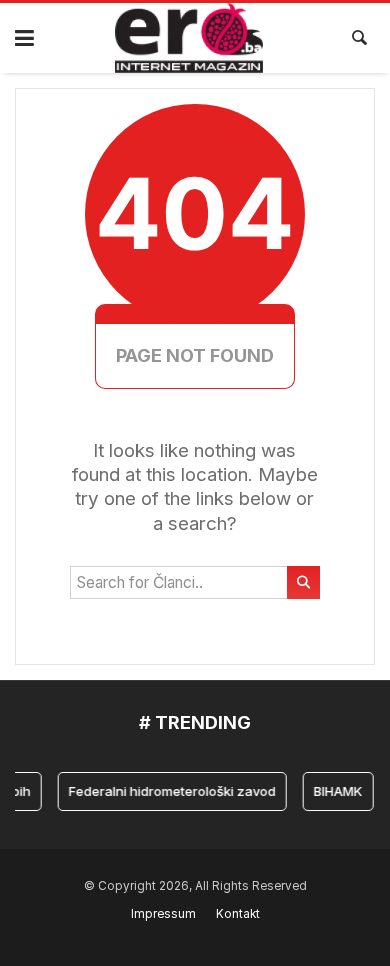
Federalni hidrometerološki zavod (169, 791)
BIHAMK (335, 791)
